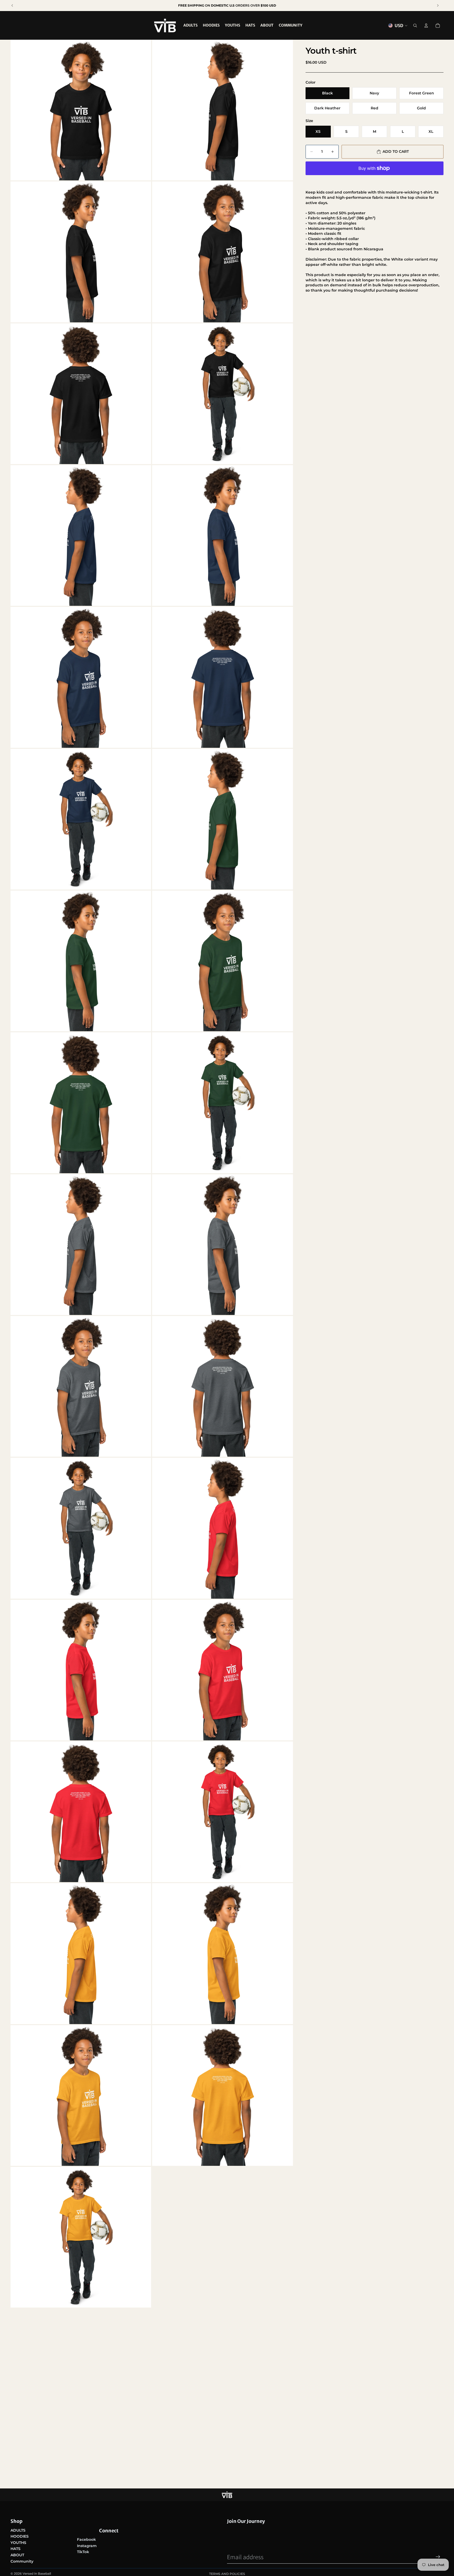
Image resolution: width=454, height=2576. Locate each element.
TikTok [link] (83, 2552)
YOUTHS (18, 2543)
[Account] (426, 26)
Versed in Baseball (37, 2574)
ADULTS (18, 2530)
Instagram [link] (87, 2546)
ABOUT (17, 2555)
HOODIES (20, 2536)
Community (22, 2561)
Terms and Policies (227, 2574)
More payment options (374, 180)
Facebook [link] (86, 2539)
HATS (16, 2549)
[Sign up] (438, 2557)
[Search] (415, 26)
